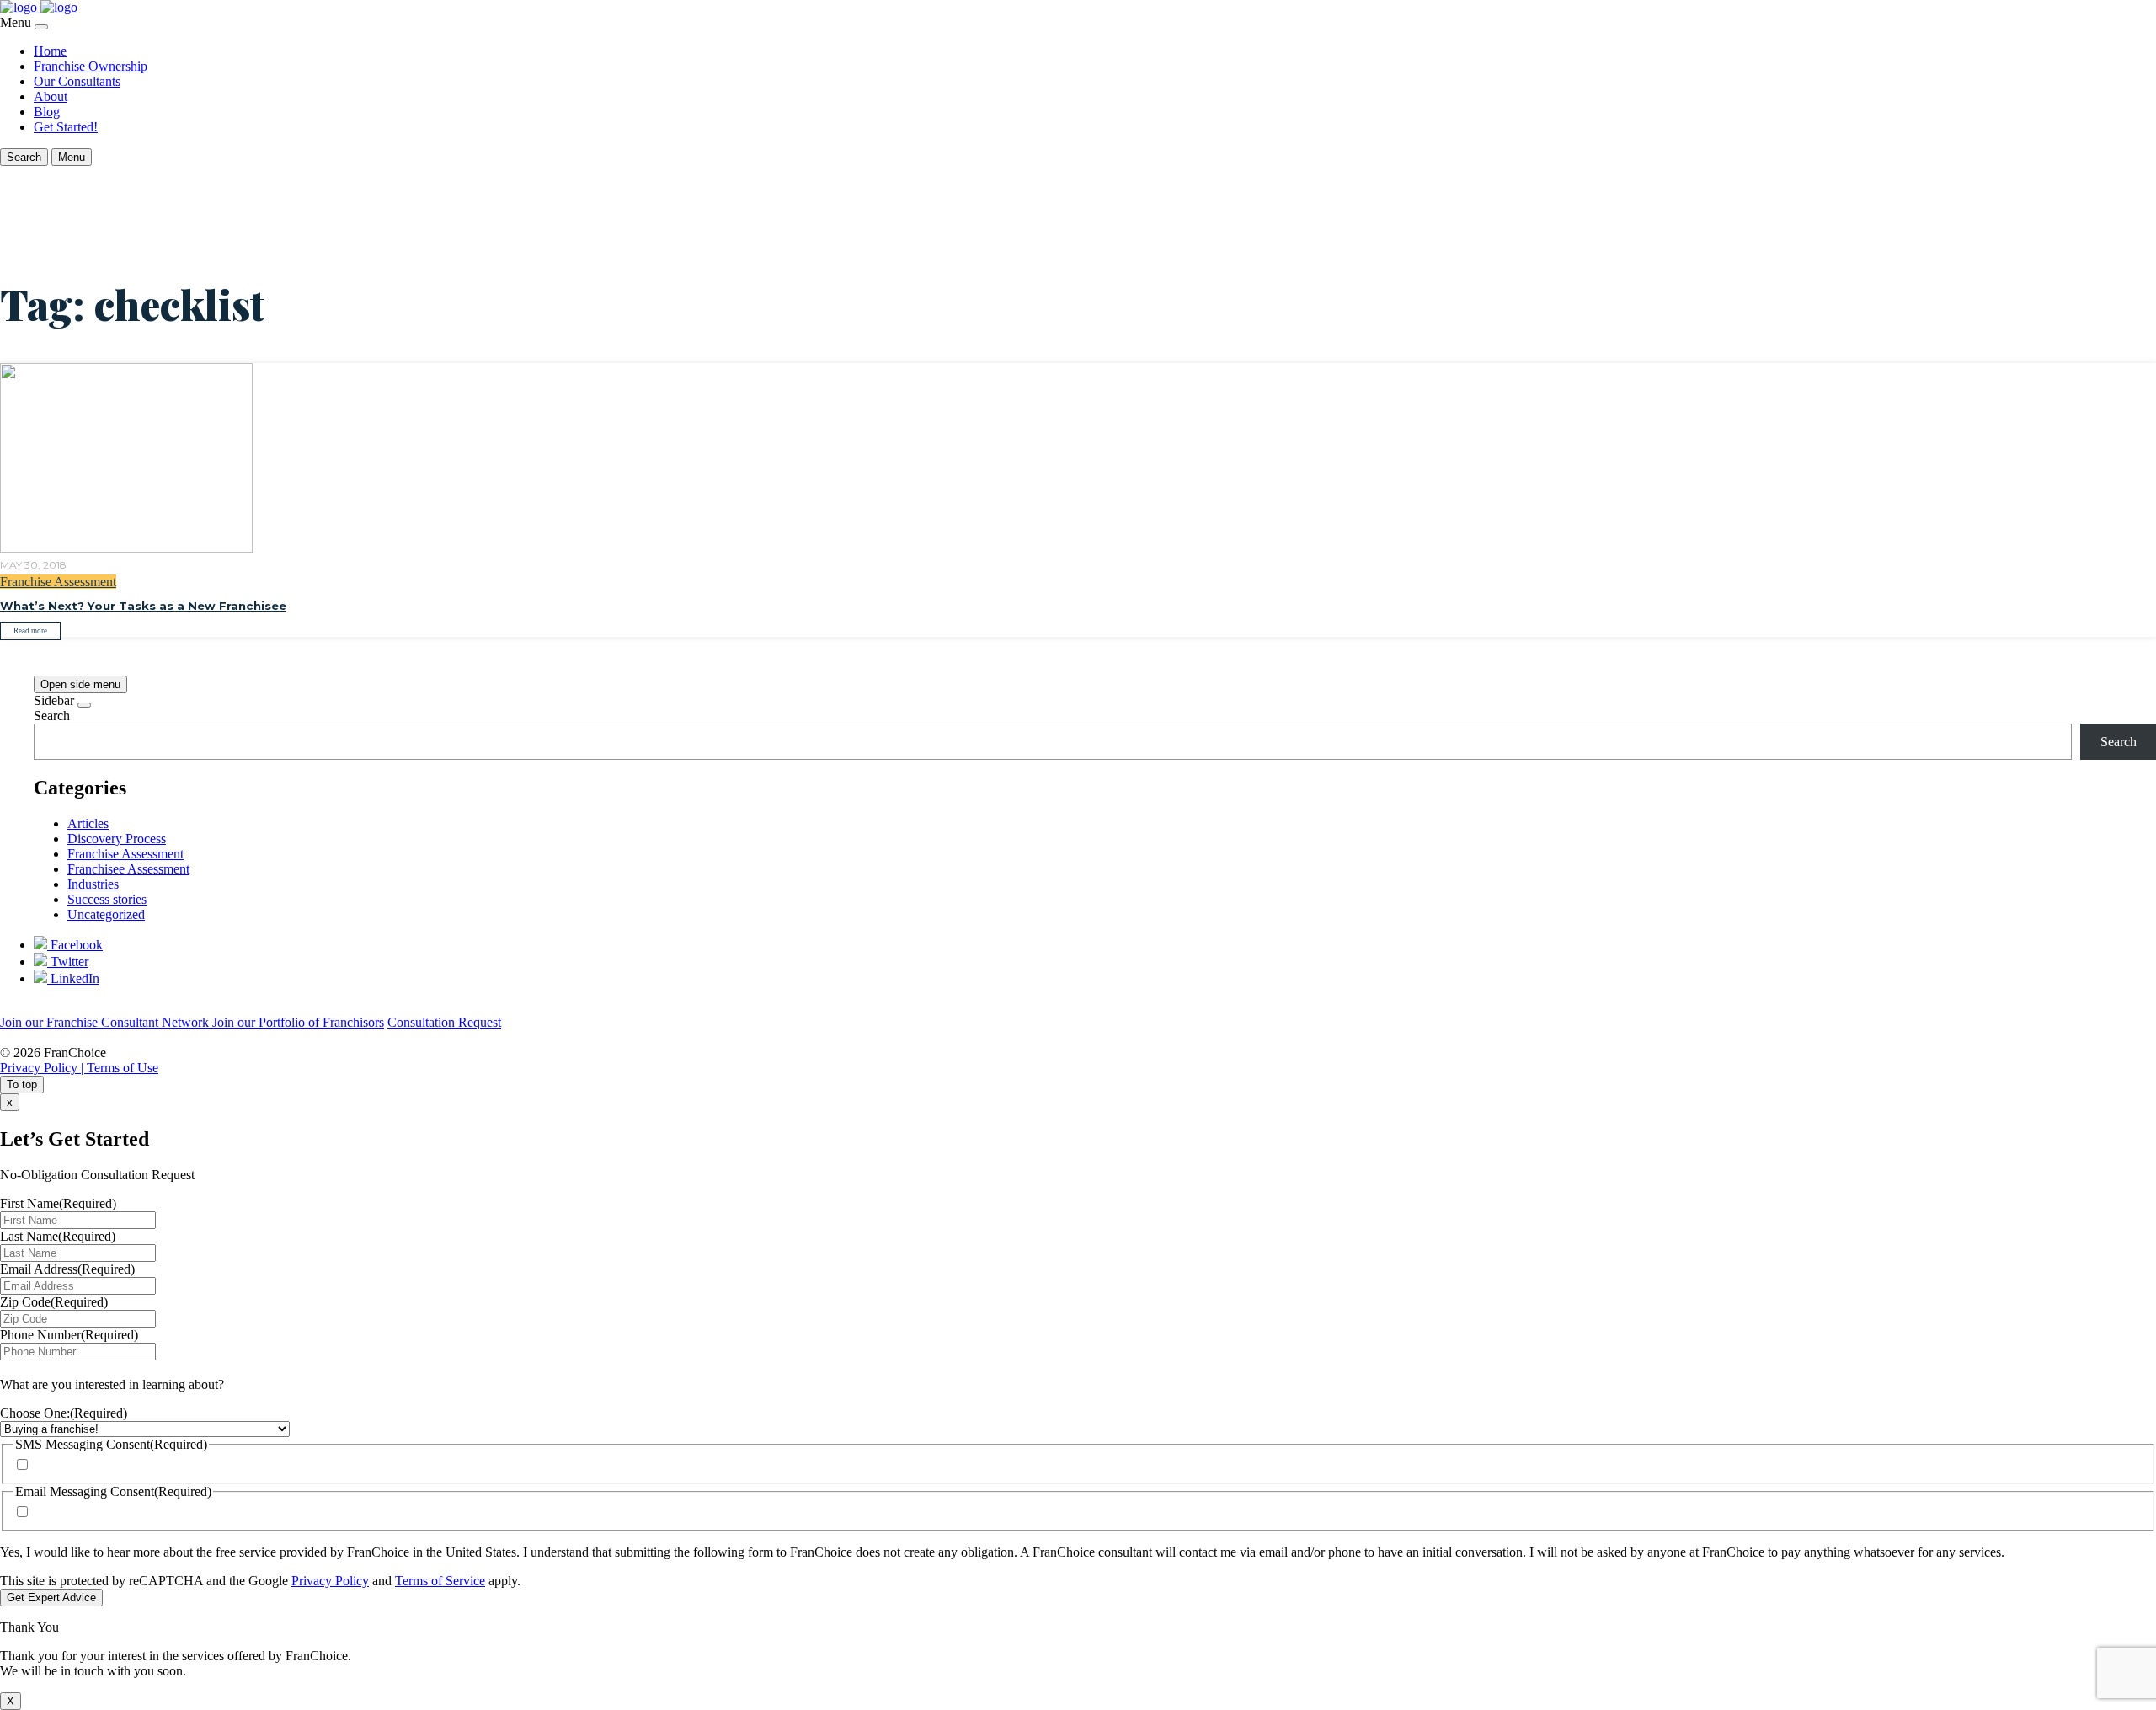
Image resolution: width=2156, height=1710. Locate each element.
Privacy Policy (330, 1581)
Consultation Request (444, 1022)
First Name (58, 1203)
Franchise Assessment (58, 582)
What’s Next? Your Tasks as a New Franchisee (143, 606)
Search (52, 716)
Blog (47, 112)
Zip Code (54, 1302)
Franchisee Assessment (128, 869)
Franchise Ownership (91, 66)
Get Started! (66, 127)
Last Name (58, 1236)
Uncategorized (106, 914)
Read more (30, 631)
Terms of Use (123, 1068)
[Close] (41, 27)
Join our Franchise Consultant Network (106, 1022)
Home (50, 51)
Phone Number (69, 1335)
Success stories (107, 899)
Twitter (68, 962)
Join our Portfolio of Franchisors (298, 1022)
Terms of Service (440, 1581)
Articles (88, 823)
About (51, 96)
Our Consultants (77, 81)
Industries (93, 884)
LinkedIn (73, 978)
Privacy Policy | (43, 1068)
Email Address (67, 1269)
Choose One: (64, 1413)
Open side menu (80, 684)
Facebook (75, 945)
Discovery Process (117, 839)
